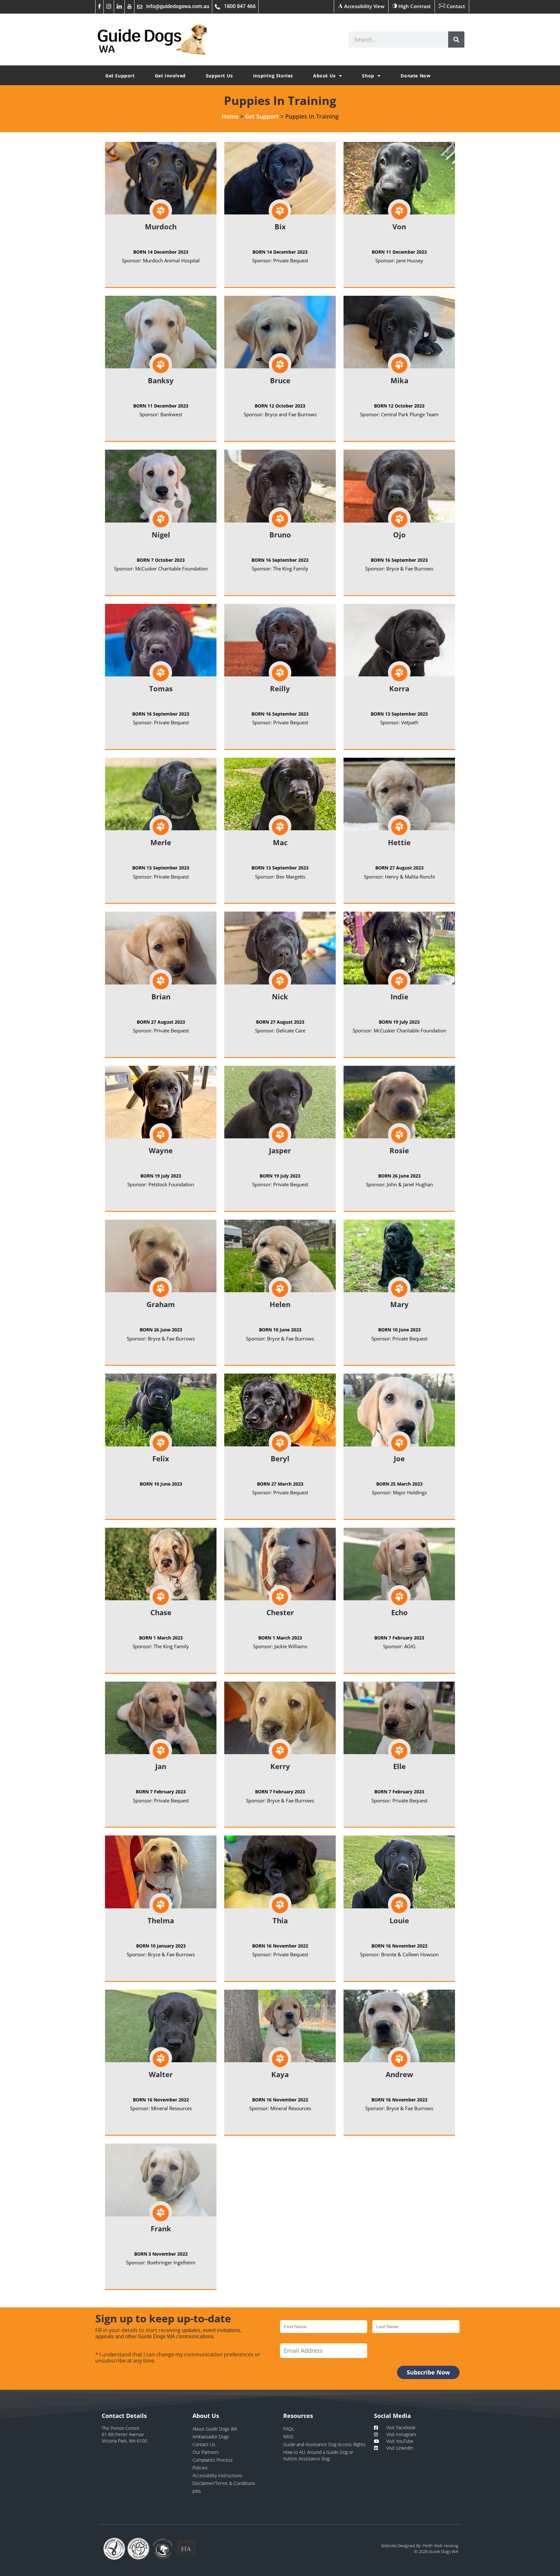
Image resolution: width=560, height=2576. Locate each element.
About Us (324, 76)
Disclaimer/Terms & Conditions (224, 2483)
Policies (200, 2468)
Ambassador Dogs (211, 2437)
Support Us (219, 76)
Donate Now (415, 76)
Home (230, 116)
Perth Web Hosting (440, 2546)
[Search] (456, 40)
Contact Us (204, 2444)
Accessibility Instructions (217, 2475)
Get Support (120, 76)
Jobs (197, 2491)
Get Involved (170, 76)
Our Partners (206, 2452)
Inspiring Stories (273, 76)
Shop (368, 76)
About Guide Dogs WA (215, 2429)
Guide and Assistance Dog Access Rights (324, 2444)
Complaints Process (213, 2460)
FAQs (289, 2429)
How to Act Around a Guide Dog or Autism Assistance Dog (318, 2455)
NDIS (288, 2437)
